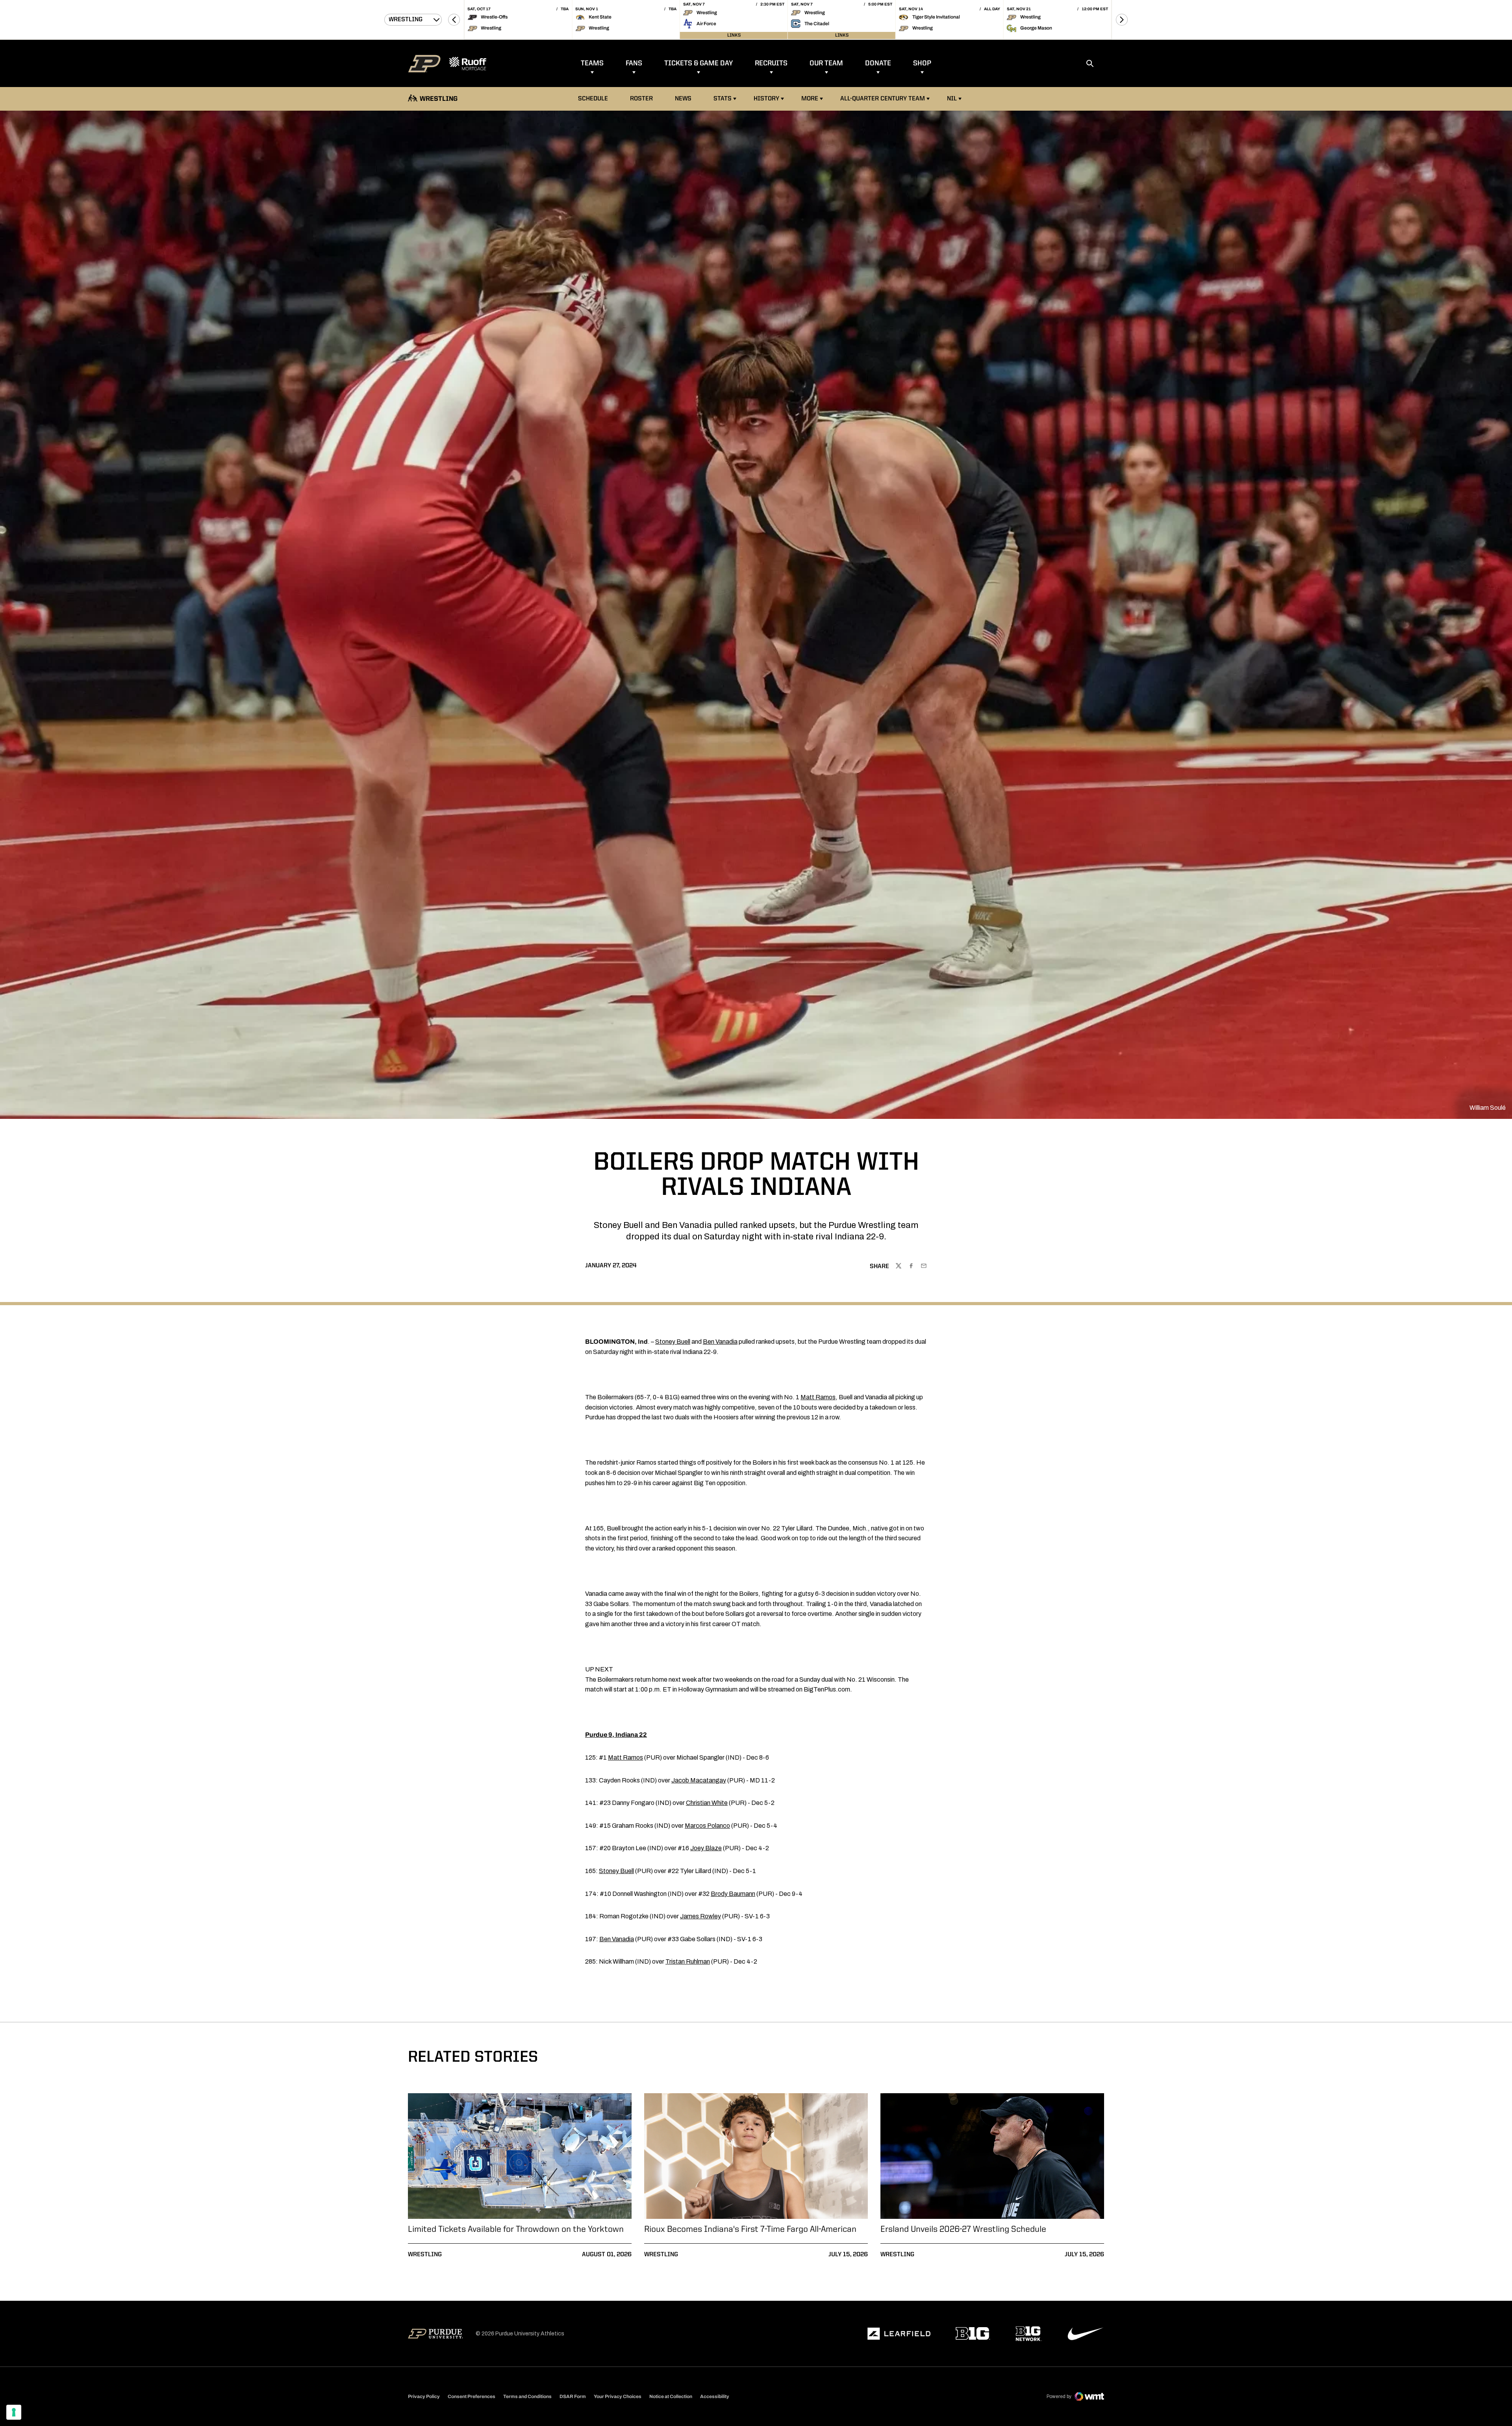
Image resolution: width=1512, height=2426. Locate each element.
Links (734, 35)
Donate (878, 63)
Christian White (707, 1803)
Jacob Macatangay (699, 1780)
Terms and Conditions (527, 2396)
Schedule (593, 99)
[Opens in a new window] (899, 2334)
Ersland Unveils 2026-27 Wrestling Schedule (963, 2229)
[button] (454, 20)
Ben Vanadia (720, 1342)
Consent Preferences (472, 2396)
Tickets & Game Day (699, 63)
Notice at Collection (671, 2396)
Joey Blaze (706, 1848)
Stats (725, 99)
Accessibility (715, 2396)
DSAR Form (573, 2396)
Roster (641, 99)
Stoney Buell (673, 1342)
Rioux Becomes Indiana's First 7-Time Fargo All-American (750, 2229)
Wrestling (425, 2255)
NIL (952, 99)
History (766, 99)
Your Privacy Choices (618, 2396)
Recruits (771, 63)
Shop (922, 63)
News (683, 99)
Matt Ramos (818, 1397)
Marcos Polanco (707, 1826)
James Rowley (700, 1916)
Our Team (826, 63)
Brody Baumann (733, 1894)
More (810, 99)
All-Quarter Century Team (883, 99)
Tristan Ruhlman (688, 1961)
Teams (592, 63)
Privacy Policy (424, 2396)
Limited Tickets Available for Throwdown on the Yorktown (516, 2229)
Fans (634, 63)
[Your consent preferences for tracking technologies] (14, 2412)
